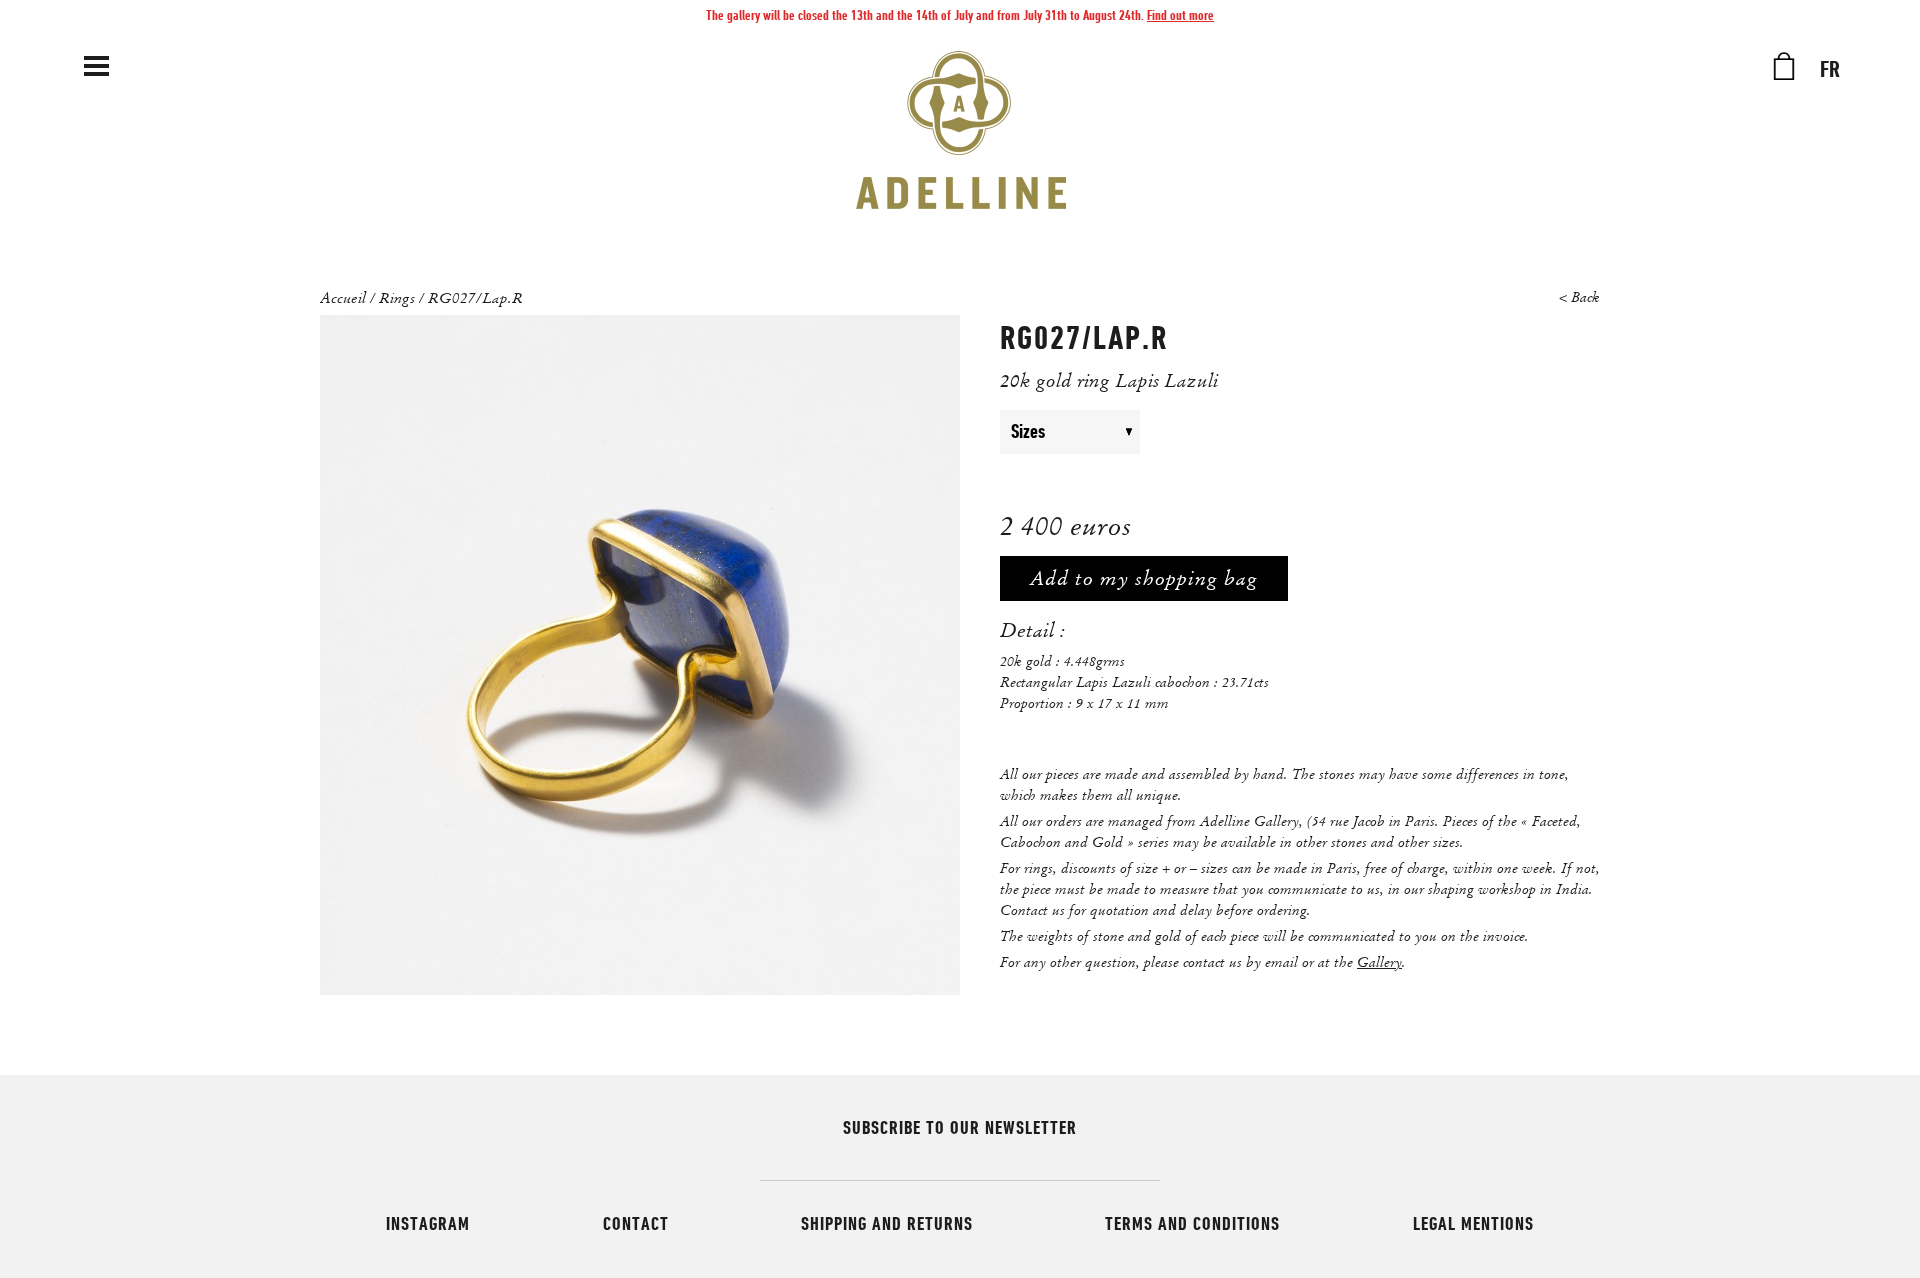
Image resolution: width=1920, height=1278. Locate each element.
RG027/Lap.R (475, 297)
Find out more (1180, 15)
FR (1830, 70)
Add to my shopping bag (1144, 578)
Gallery (1379, 962)
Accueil (343, 297)
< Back (1579, 297)
